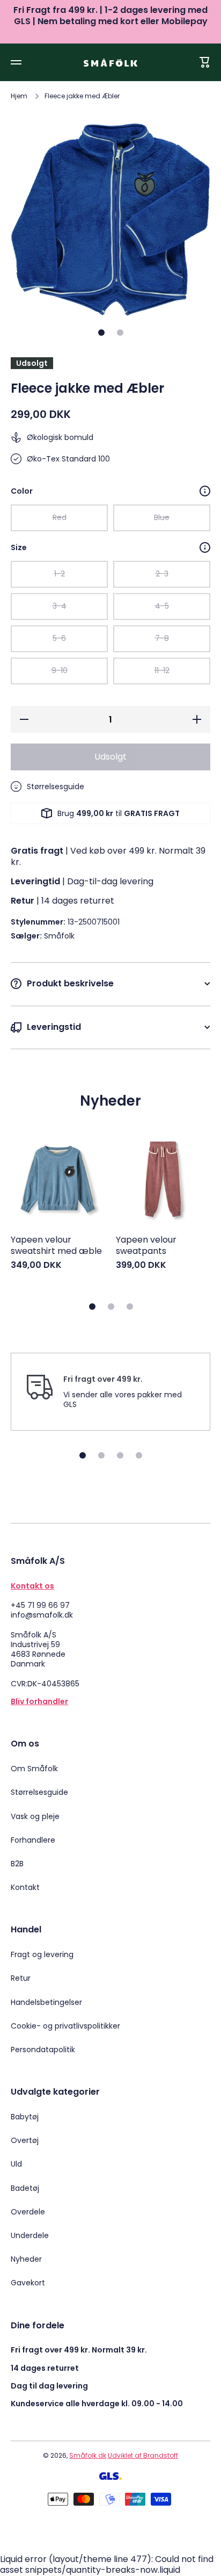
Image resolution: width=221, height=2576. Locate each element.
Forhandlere (33, 1840)
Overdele (28, 2212)
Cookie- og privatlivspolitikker (65, 2026)
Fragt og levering (42, 1954)
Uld (16, 2164)
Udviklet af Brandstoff (143, 2455)
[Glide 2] (120, 333)
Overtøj (25, 2140)
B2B (17, 1864)
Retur (21, 1978)
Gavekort (28, 2282)
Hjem (19, 96)
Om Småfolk (34, 1769)
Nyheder (26, 2259)
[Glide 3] (130, 1307)
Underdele (30, 2235)
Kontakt (25, 1887)
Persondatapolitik (43, 2049)
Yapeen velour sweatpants (146, 1246)
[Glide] (205, 491)
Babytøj (25, 2117)
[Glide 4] (139, 1455)
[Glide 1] (101, 333)
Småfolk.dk (88, 2455)
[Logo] (110, 63)
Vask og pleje (35, 1816)
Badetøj (25, 2188)
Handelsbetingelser (46, 2002)
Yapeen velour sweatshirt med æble (56, 1246)
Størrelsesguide (39, 1792)
